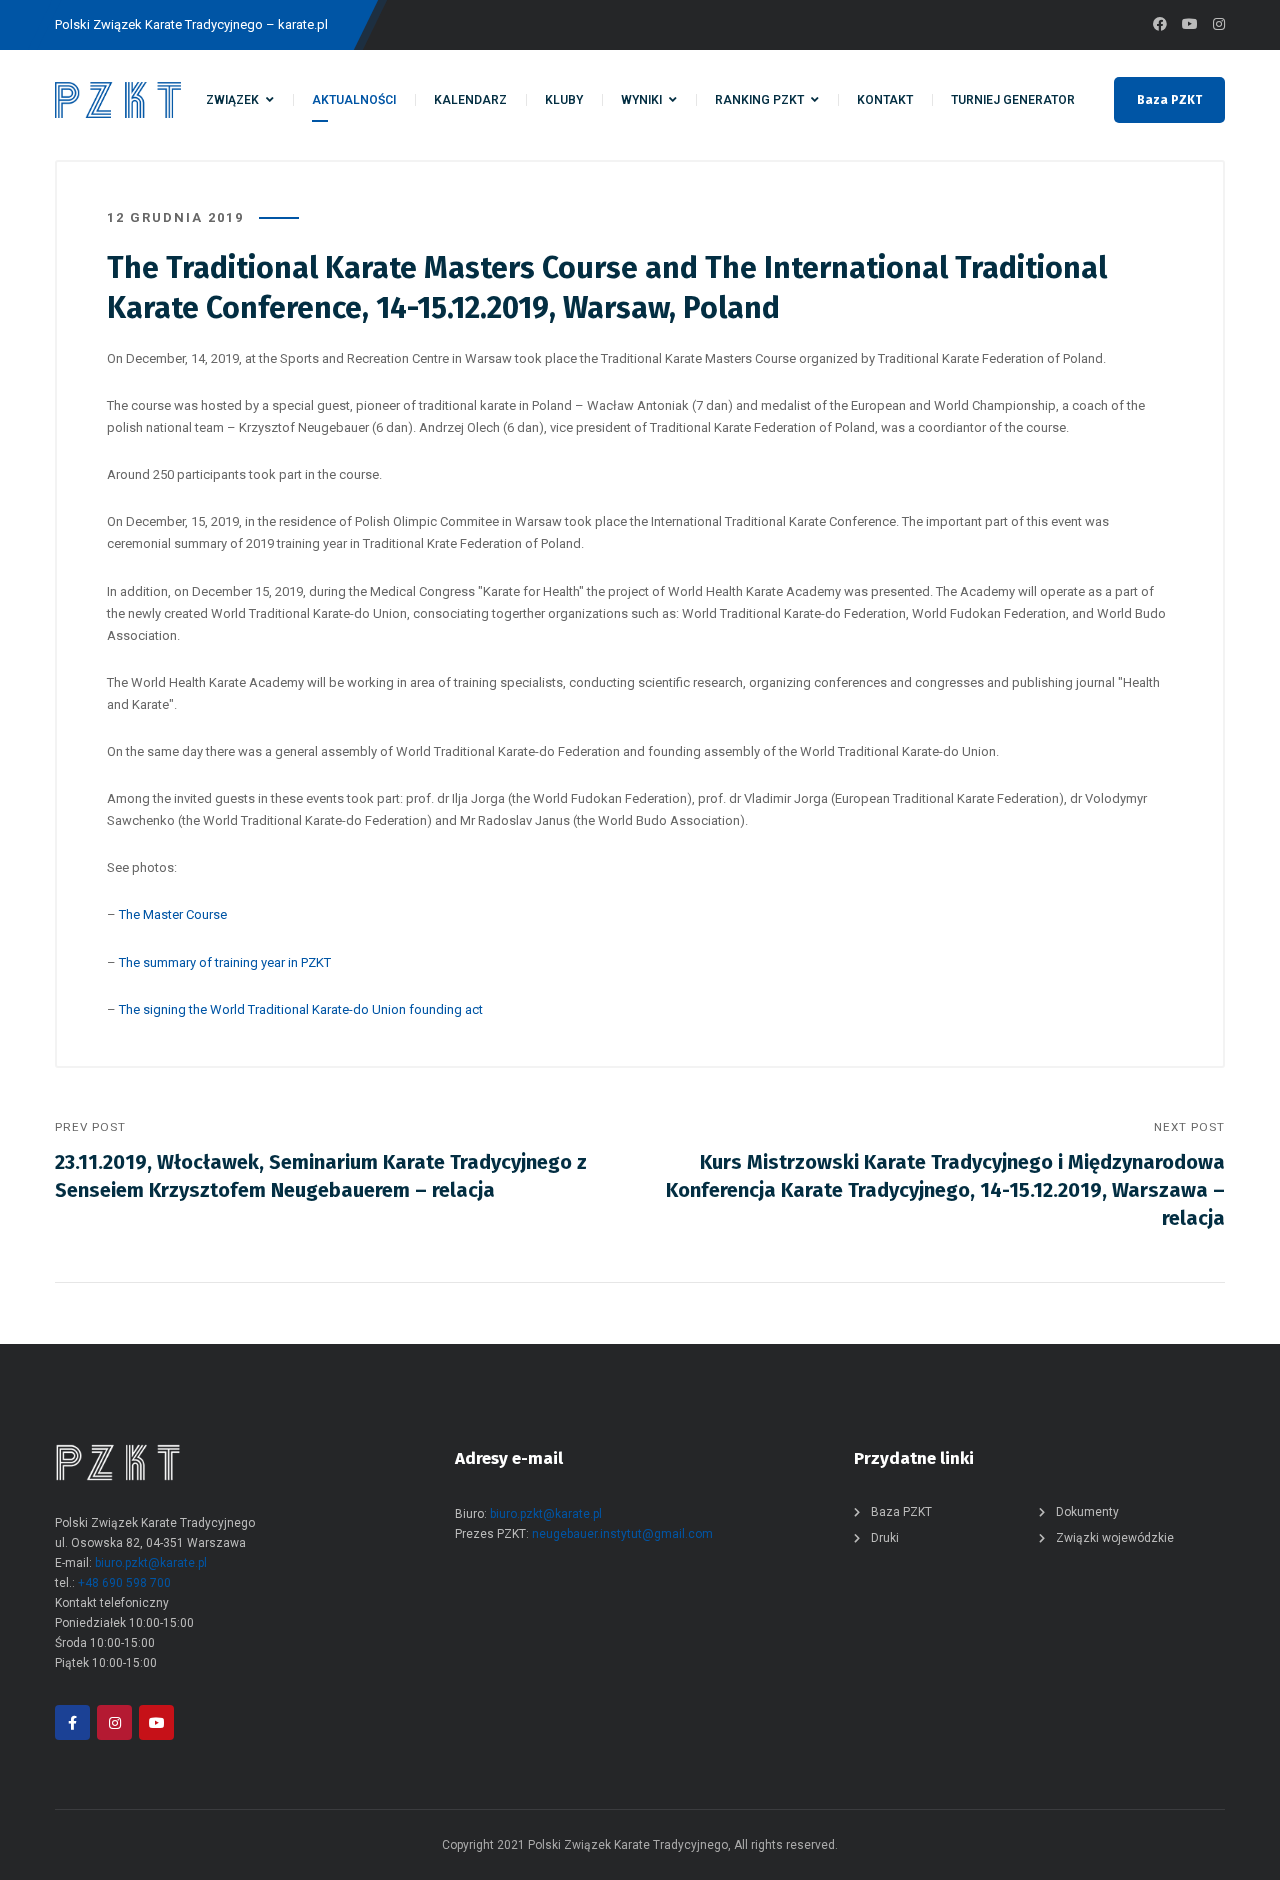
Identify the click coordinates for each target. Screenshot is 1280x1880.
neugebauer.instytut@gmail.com (622, 1534)
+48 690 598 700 (124, 1583)
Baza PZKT (1169, 100)
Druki (885, 1538)
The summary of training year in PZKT (225, 962)
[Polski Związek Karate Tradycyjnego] (118, 100)
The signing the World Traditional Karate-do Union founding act (301, 1009)
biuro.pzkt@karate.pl (151, 1563)
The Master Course (173, 914)
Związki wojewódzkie (1115, 1538)
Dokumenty (1087, 1512)
